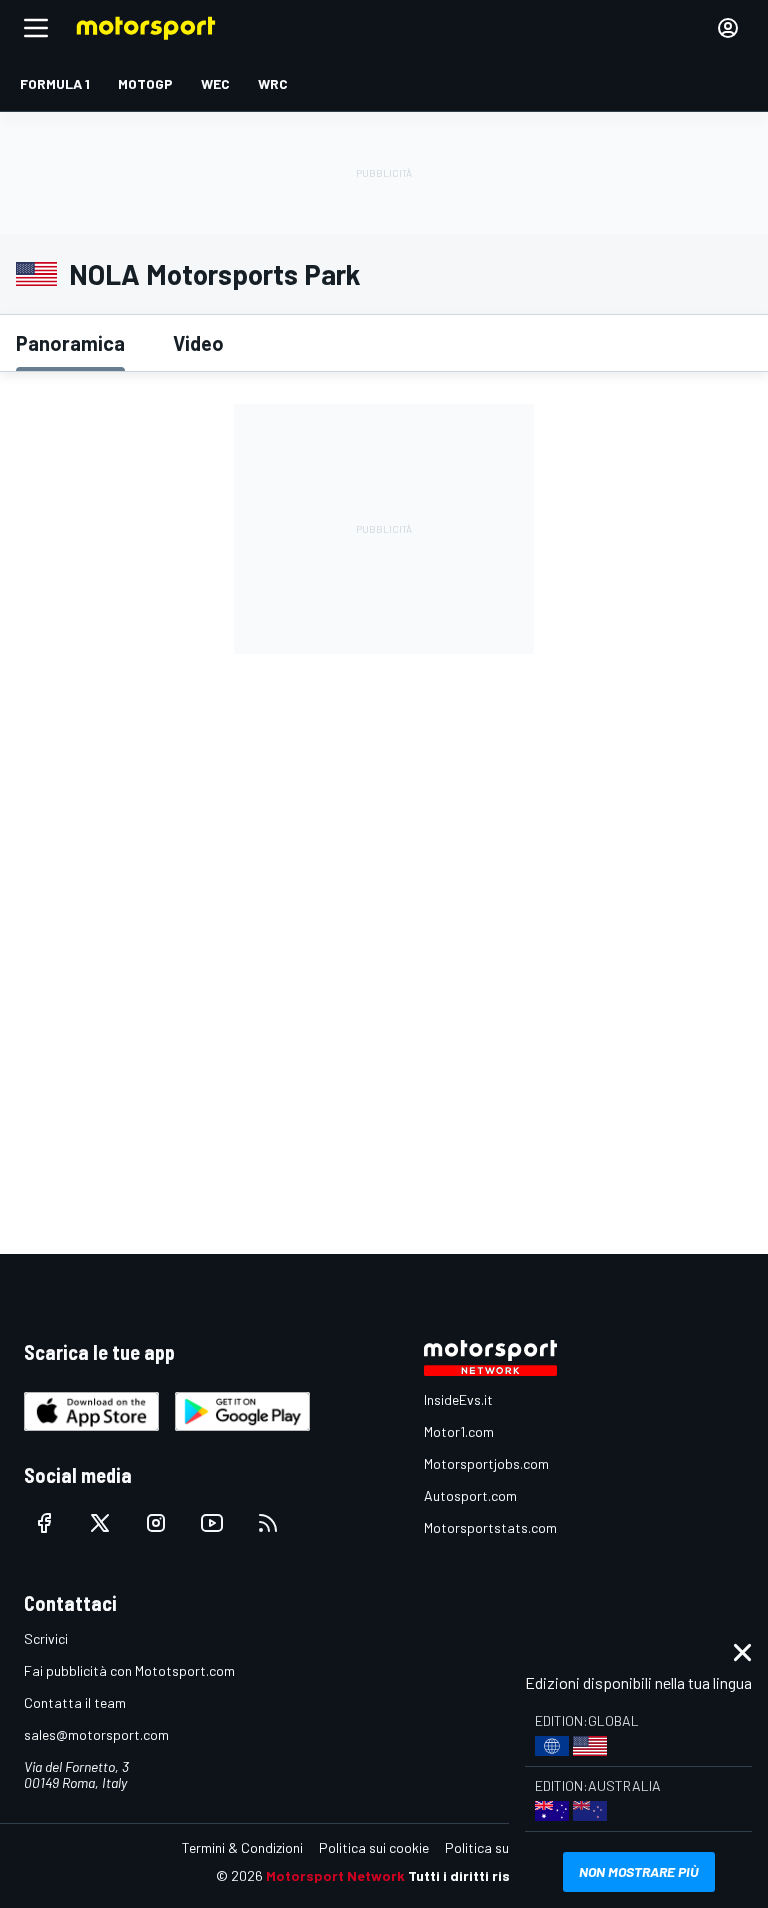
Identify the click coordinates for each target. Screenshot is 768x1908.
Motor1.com (459, 1431)
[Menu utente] (728, 28)
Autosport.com (470, 1495)
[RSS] (268, 1523)
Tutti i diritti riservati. (480, 1875)
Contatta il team (75, 1702)
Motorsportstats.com (490, 1527)
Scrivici (46, 1638)
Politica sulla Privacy (508, 1847)
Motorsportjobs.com (486, 1463)
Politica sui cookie (374, 1847)
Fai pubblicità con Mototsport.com (129, 1670)
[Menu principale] (36, 28)
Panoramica (70, 343)
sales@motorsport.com (96, 1734)
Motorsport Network (335, 1875)
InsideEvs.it (458, 1399)
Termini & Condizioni (242, 1847)
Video (198, 343)
